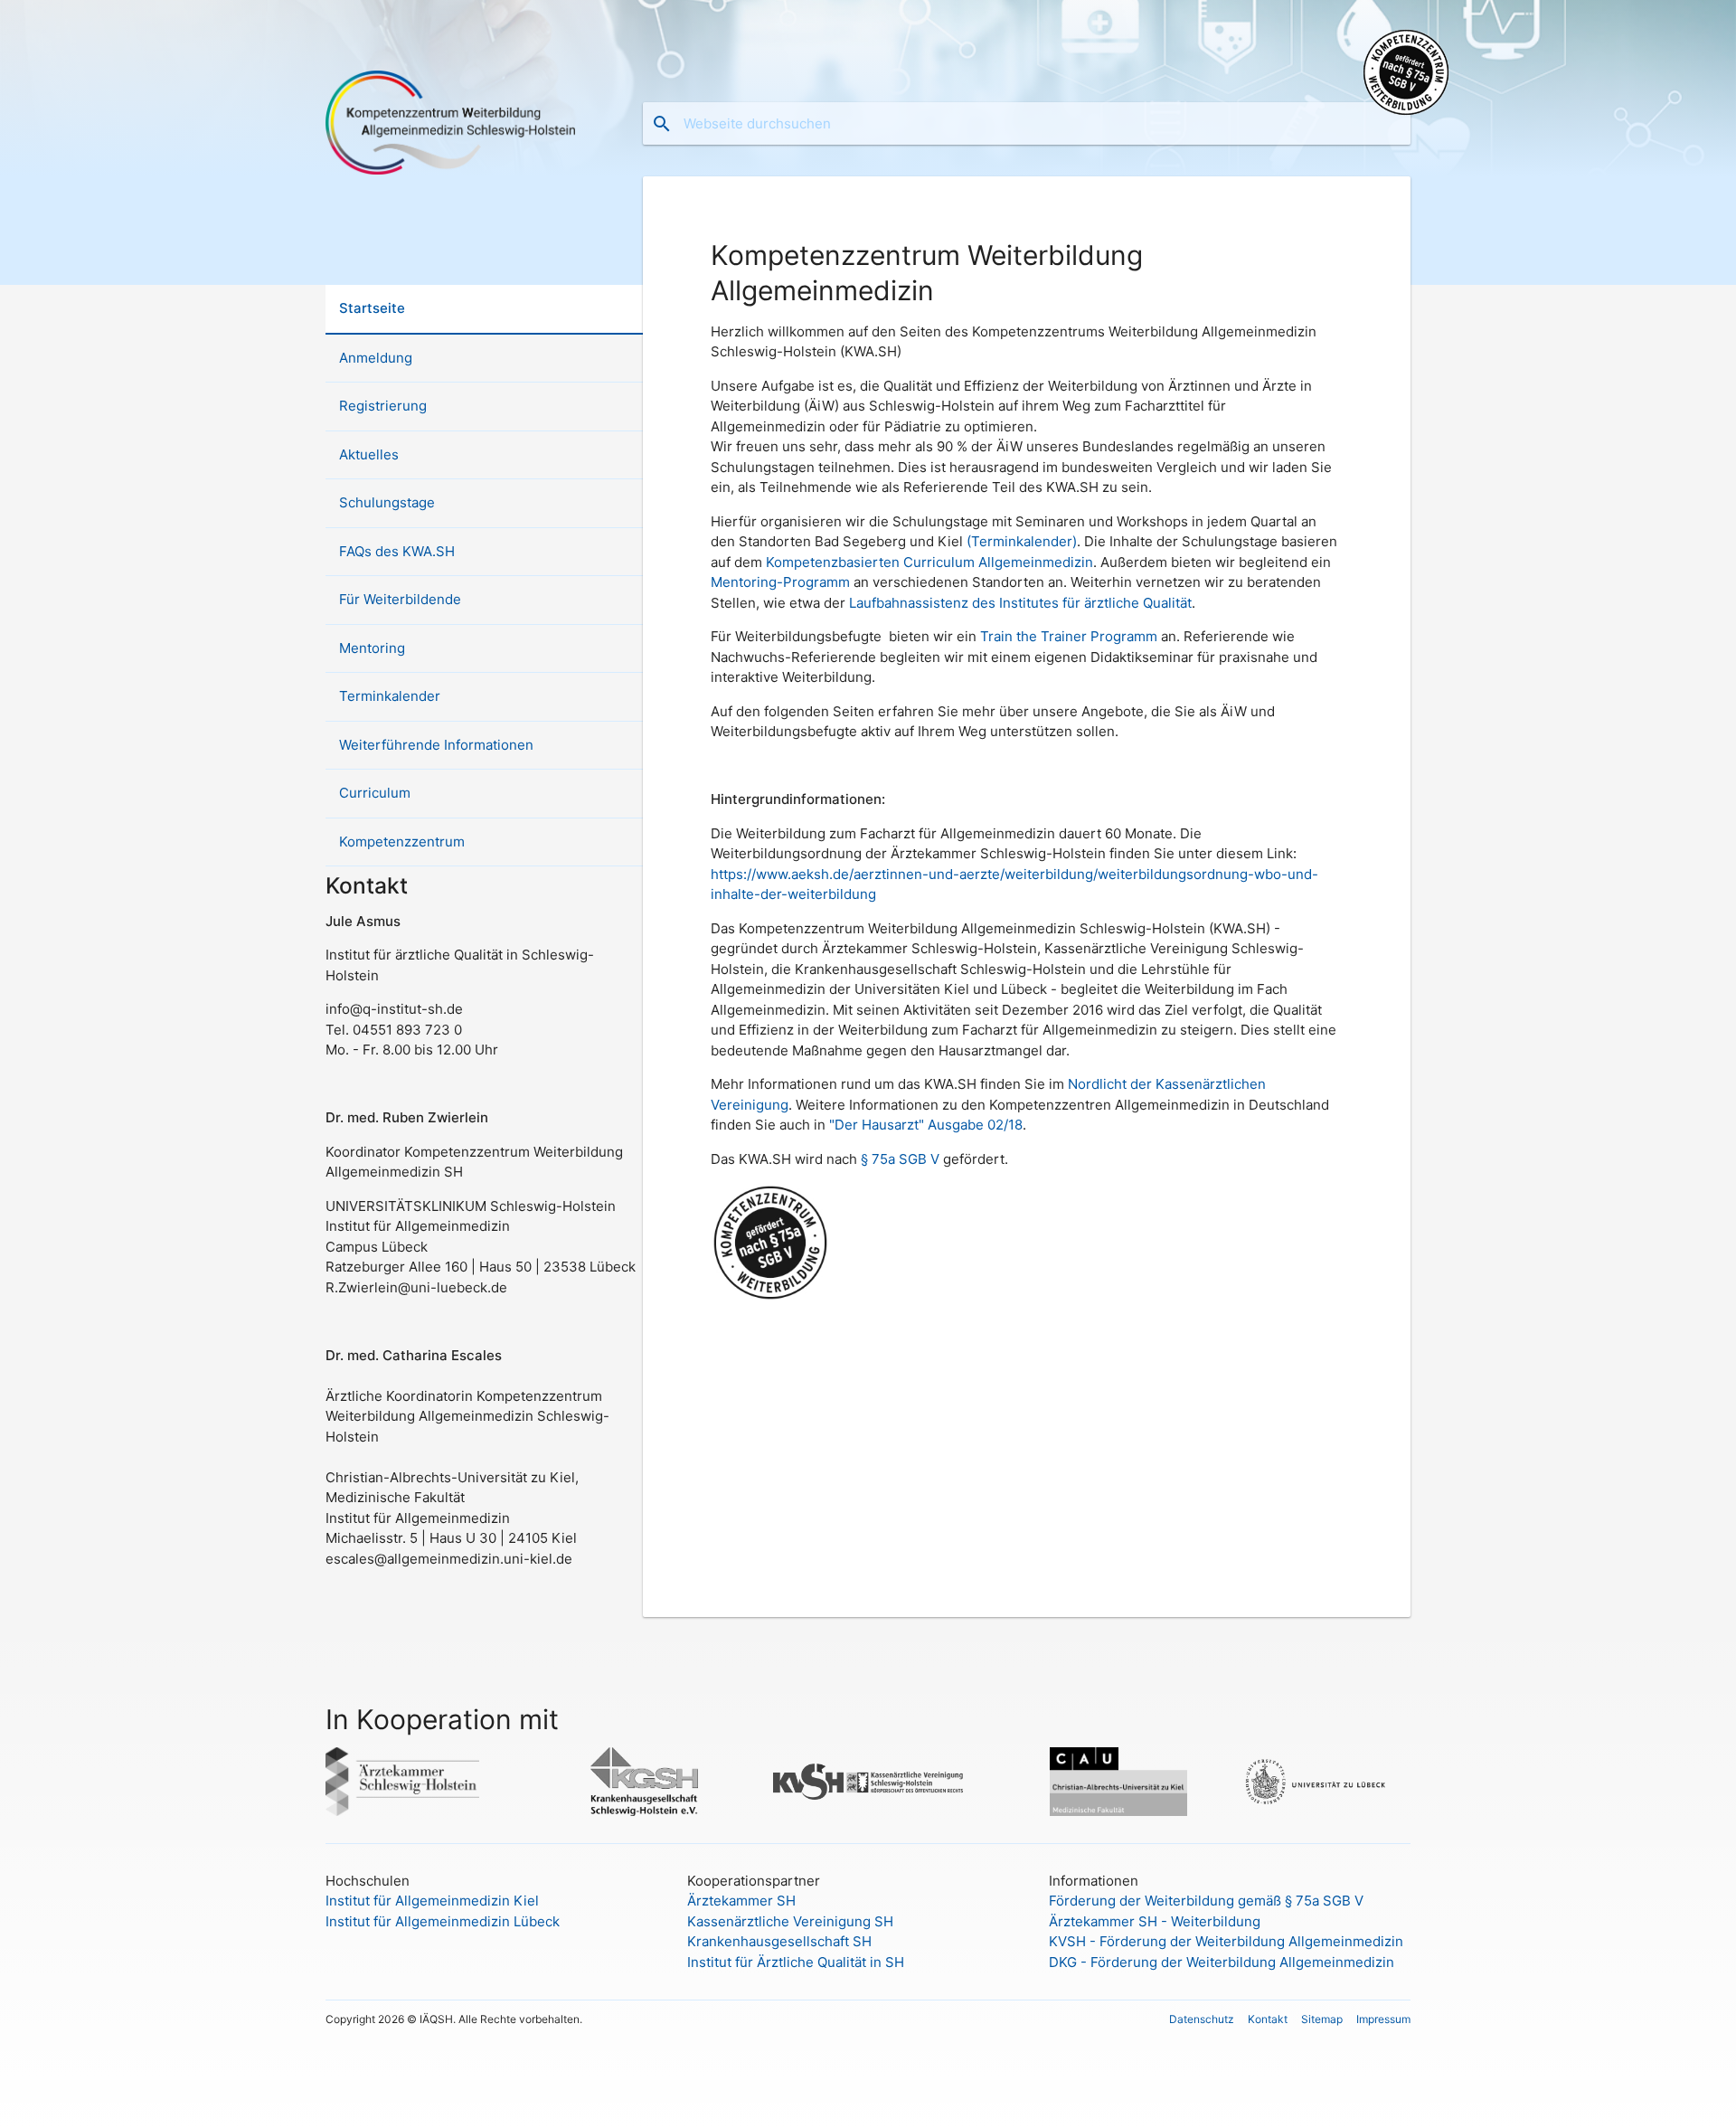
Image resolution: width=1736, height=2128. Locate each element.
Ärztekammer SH (741, 1901)
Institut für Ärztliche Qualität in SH (796, 1962)
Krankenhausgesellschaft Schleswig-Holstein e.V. (645, 1782)
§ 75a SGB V (900, 1159)
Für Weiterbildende (400, 599)
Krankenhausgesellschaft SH (779, 1941)
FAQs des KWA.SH (397, 551)
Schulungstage (387, 502)
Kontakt (1268, 2019)
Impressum (1383, 2019)
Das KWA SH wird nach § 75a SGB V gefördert (1406, 72)
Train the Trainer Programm (1069, 636)
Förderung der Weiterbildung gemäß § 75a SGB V (1206, 1901)
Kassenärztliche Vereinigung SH (790, 1921)
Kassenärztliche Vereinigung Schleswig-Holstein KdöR (868, 1782)
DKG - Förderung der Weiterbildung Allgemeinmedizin (1222, 1962)
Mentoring (372, 648)
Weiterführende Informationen (436, 745)
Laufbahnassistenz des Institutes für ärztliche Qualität (1020, 603)
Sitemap (1322, 2019)
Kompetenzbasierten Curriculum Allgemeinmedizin (929, 562)
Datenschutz (1202, 2019)
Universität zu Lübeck (1316, 1782)
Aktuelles (369, 454)
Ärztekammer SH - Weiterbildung (1155, 1921)
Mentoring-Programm (780, 582)
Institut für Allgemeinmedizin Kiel (432, 1901)
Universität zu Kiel (1092, 1782)
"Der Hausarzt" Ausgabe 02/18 (926, 1125)
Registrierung (383, 406)
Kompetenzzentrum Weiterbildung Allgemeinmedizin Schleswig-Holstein (450, 122)
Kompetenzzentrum (402, 842)
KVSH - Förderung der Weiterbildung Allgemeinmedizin (1226, 1941)
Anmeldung (376, 358)
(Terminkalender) (1022, 541)
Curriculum (375, 793)
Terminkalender (390, 696)
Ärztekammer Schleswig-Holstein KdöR (420, 1782)
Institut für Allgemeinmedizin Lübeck (443, 1921)
